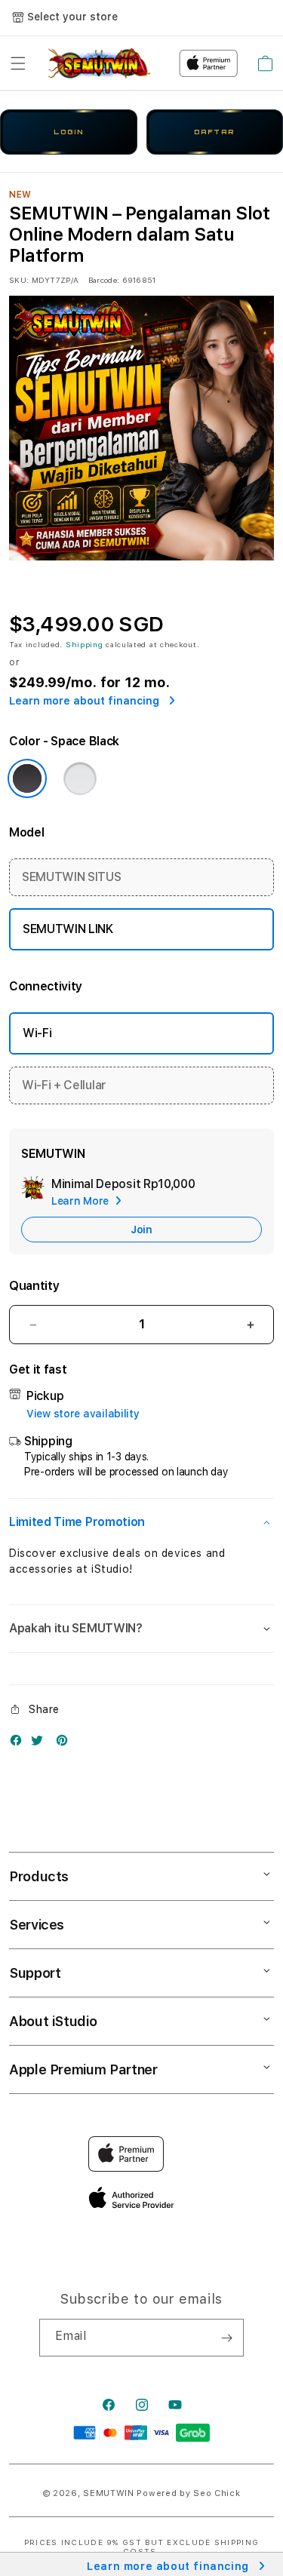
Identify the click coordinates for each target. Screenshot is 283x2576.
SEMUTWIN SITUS (72, 877)
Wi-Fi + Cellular (64, 1085)
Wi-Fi (37, 1033)
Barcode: (104, 280)
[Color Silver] (80, 778)
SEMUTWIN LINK (68, 929)
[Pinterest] (66, 1744)
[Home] (98, 63)
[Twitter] (41, 1744)
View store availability (83, 1414)
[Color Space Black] (27, 778)
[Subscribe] (226, 2338)
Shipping (85, 644)
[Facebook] (20, 1744)
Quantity (34, 1286)
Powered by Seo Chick (188, 2493)
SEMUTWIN (109, 2493)
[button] (18, 63)
